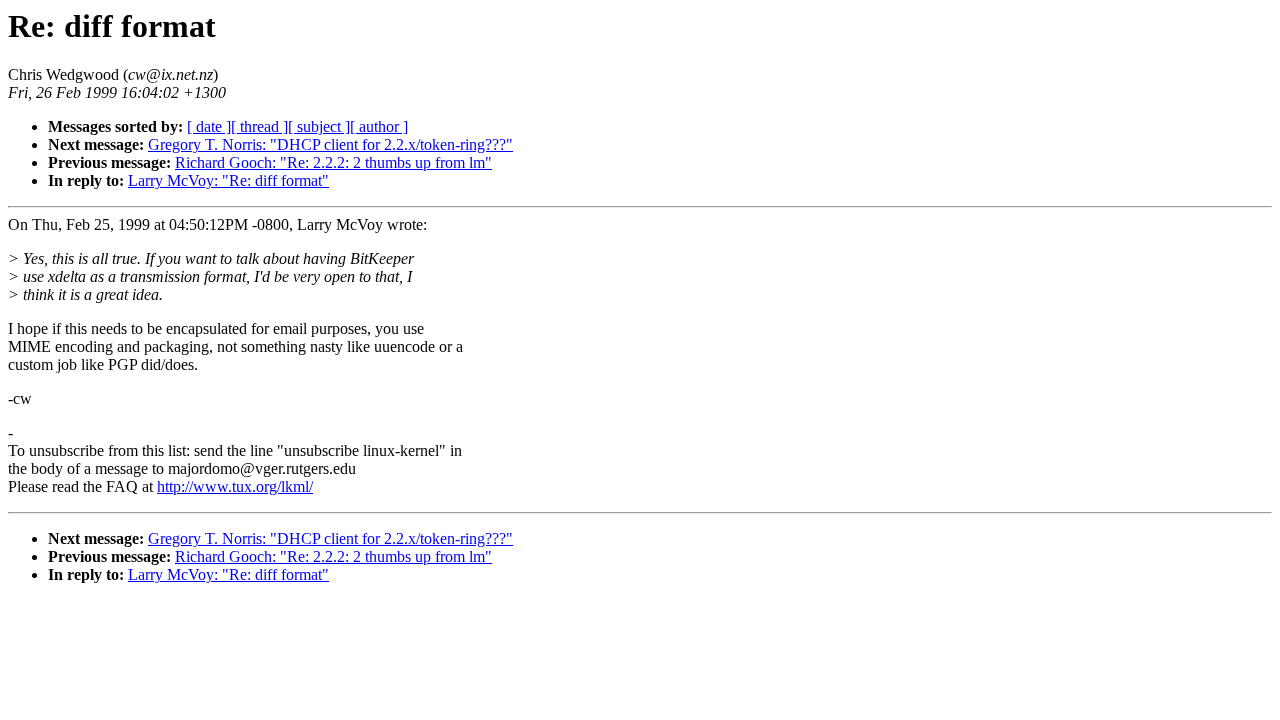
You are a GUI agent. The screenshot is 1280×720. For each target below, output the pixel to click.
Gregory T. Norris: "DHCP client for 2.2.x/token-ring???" (330, 144)
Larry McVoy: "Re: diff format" (228, 180)
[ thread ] (259, 126)
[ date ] (209, 126)
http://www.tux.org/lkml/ (235, 486)
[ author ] (379, 126)
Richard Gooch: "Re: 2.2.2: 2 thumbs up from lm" (333, 162)
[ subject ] (319, 126)
